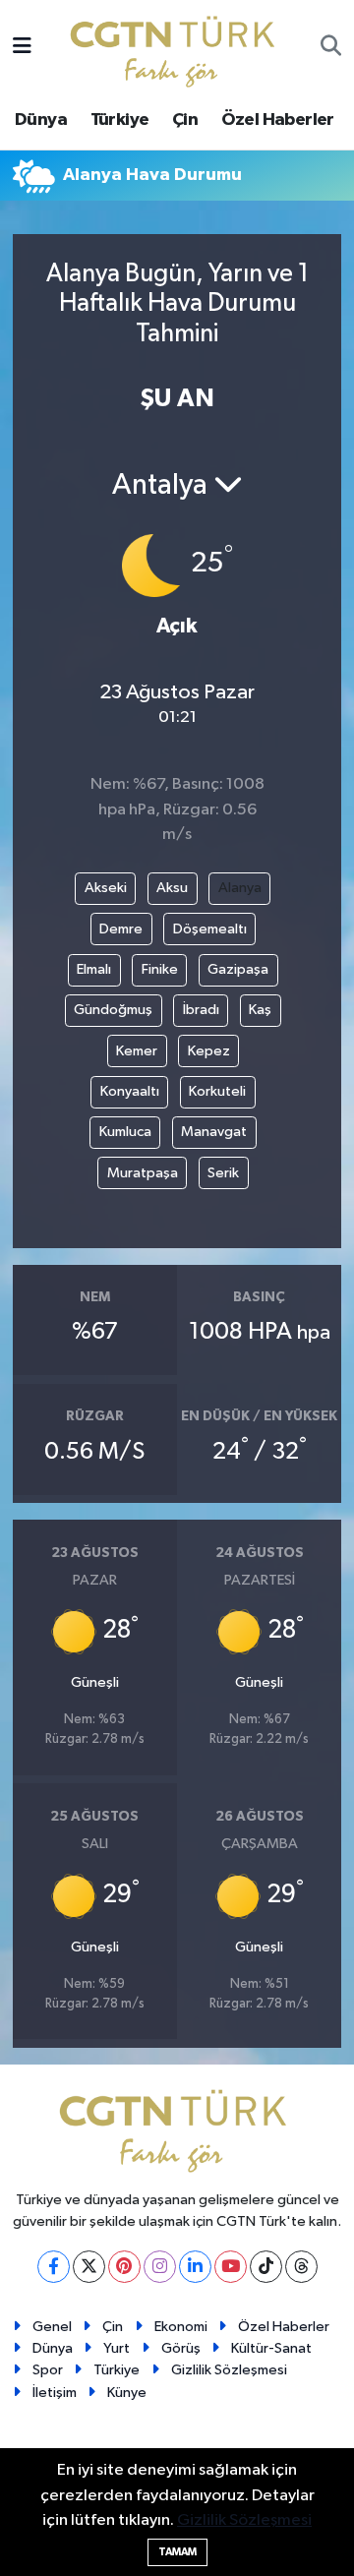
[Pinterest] (124, 2267)
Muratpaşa (143, 1173)
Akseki (106, 888)
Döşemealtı (210, 929)
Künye (127, 2393)
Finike (160, 969)
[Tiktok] (266, 2267)
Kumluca (125, 1132)
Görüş (181, 2348)
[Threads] (301, 2267)
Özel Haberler (278, 120)
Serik (223, 1173)
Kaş (260, 1010)
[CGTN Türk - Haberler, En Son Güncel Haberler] (177, 47)
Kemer (137, 1051)
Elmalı (94, 969)
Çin (185, 120)
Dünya (41, 120)
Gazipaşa (238, 969)
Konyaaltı (130, 1091)
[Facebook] (54, 2267)
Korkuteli (217, 1091)
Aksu (172, 888)
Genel (52, 2327)
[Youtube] (231, 2267)
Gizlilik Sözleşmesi (229, 2370)
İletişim (55, 2393)
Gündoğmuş (113, 1010)
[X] (89, 2267)
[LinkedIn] (195, 2267)
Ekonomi (181, 2327)
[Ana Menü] (22, 48)
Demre (121, 929)
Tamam (177, 2552)
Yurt (117, 2348)
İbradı (201, 1010)
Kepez (209, 1051)
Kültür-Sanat (271, 2348)
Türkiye (120, 120)
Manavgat (214, 1132)
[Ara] (331, 48)
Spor (48, 2370)
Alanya (240, 888)
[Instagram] (160, 2267)
